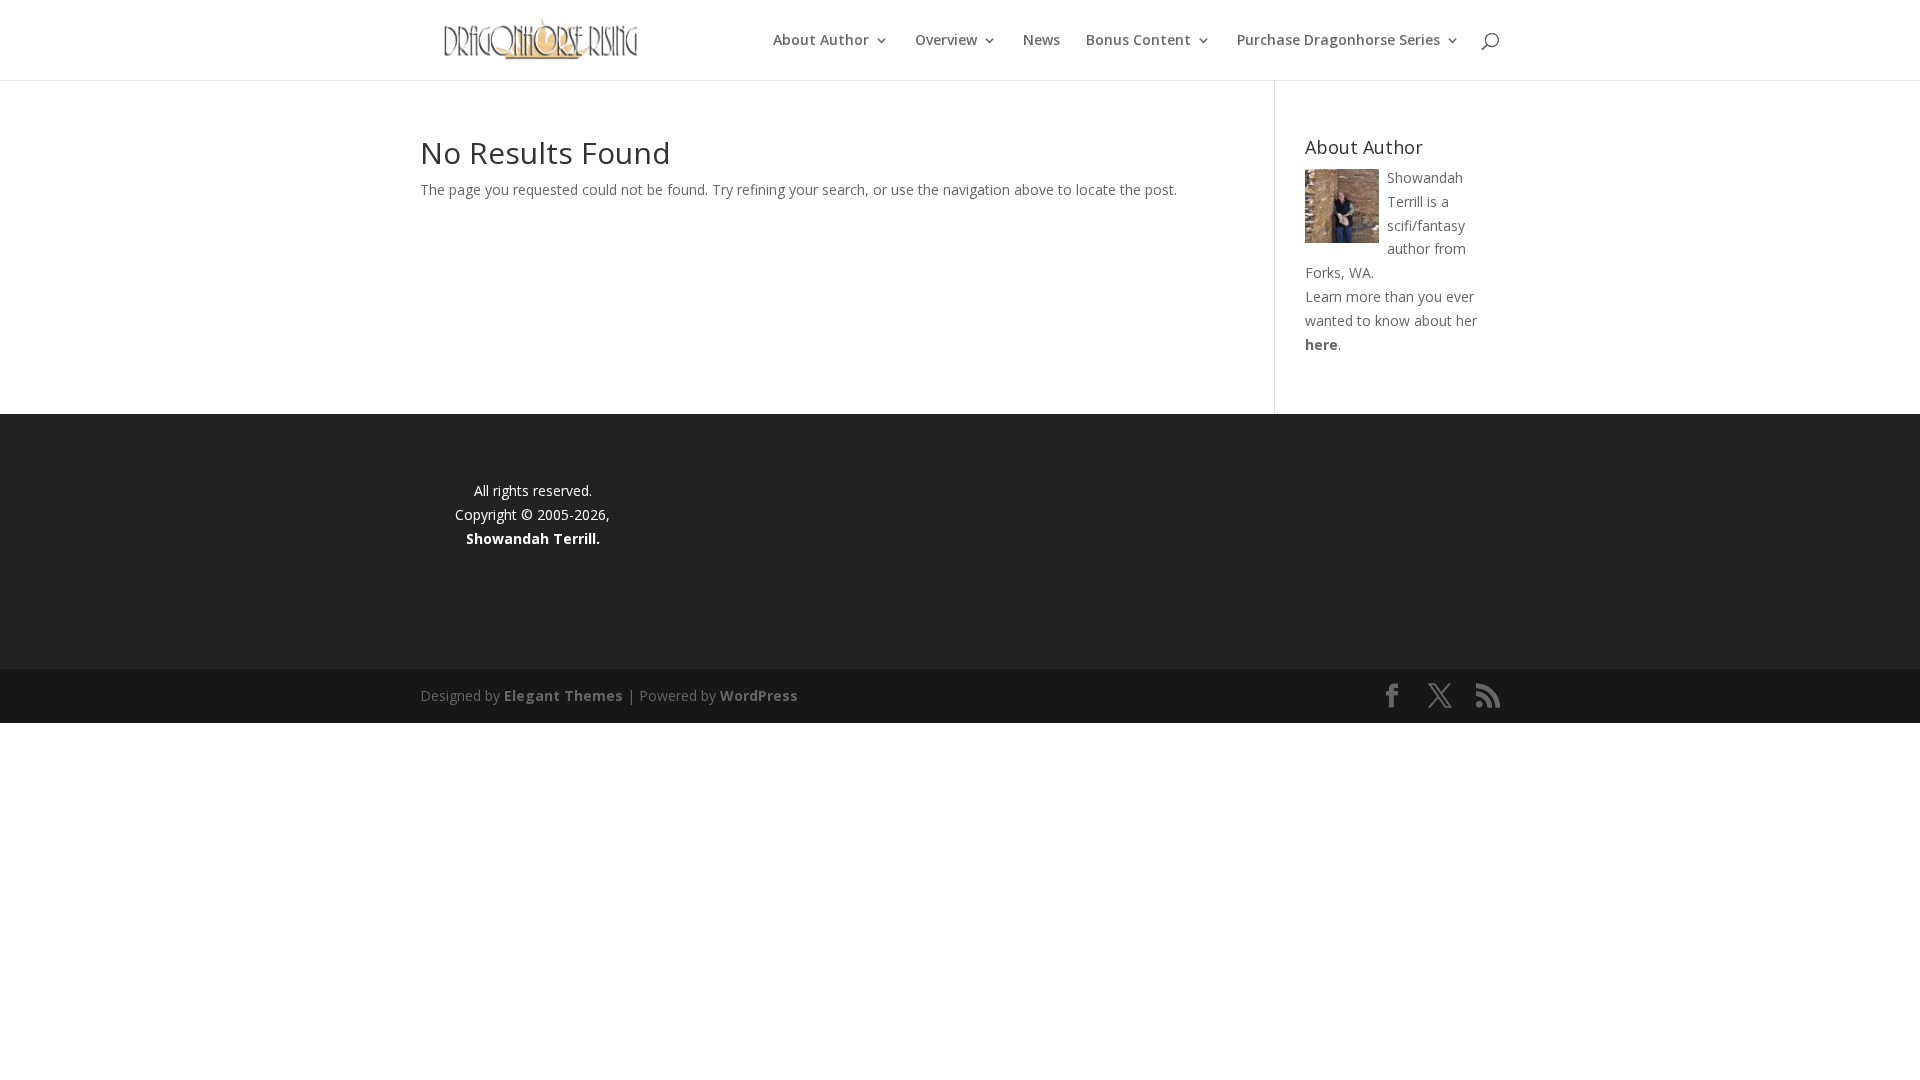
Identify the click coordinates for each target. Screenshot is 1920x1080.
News (1041, 41)
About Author (821, 41)
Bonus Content (1138, 41)
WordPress (759, 695)
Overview (946, 41)
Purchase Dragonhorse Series (1338, 41)
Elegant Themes (563, 695)
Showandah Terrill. (533, 538)
